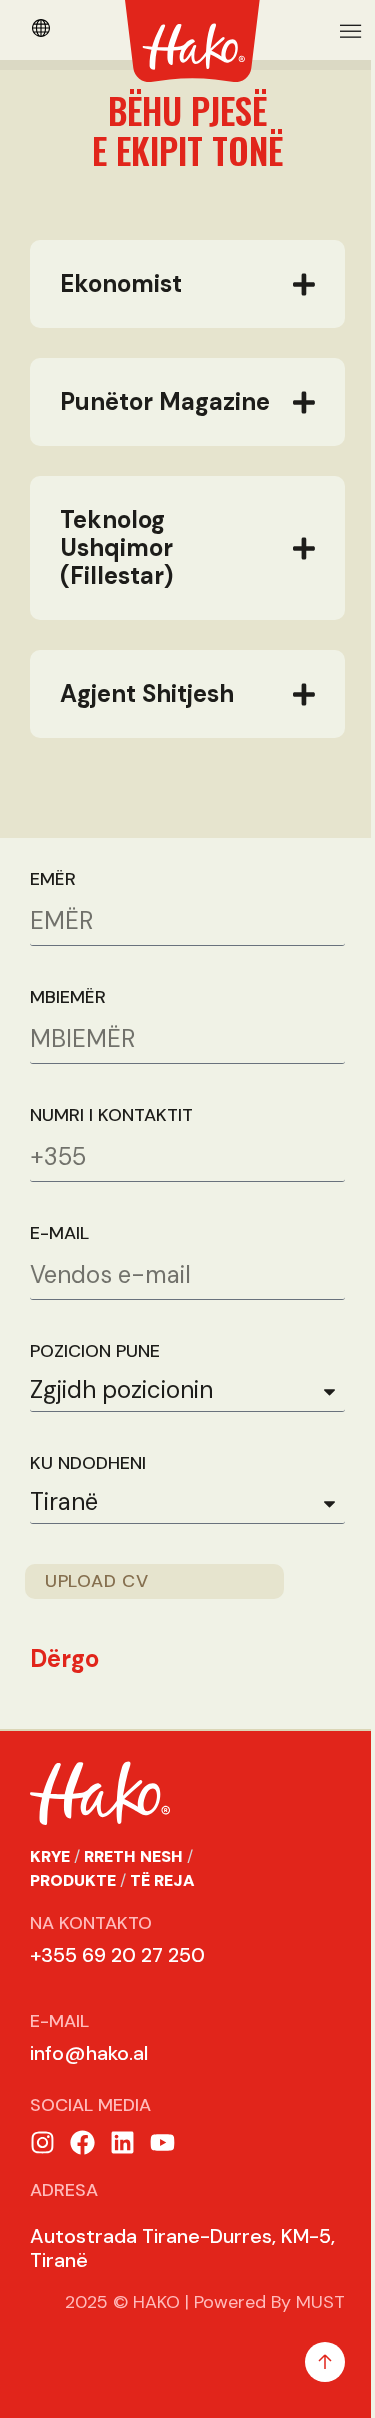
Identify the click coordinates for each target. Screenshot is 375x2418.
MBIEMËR (68, 1025)
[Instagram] (42, 2170)
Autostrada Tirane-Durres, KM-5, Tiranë (174, 2276)
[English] (41, 31)
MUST (305, 2330)
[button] (351, 30)
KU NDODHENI (88, 1491)
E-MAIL (59, 1261)
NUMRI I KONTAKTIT (111, 1143)
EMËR (53, 907)
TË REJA (162, 1908)
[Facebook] (82, 2170)
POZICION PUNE (95, 1379)
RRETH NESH (133, 1884)
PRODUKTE (73, 1908)
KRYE (50, 1884)
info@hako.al (89, 2081)
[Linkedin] (122, 2170)
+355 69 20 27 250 (117, 1983)
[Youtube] (162, 2170)
